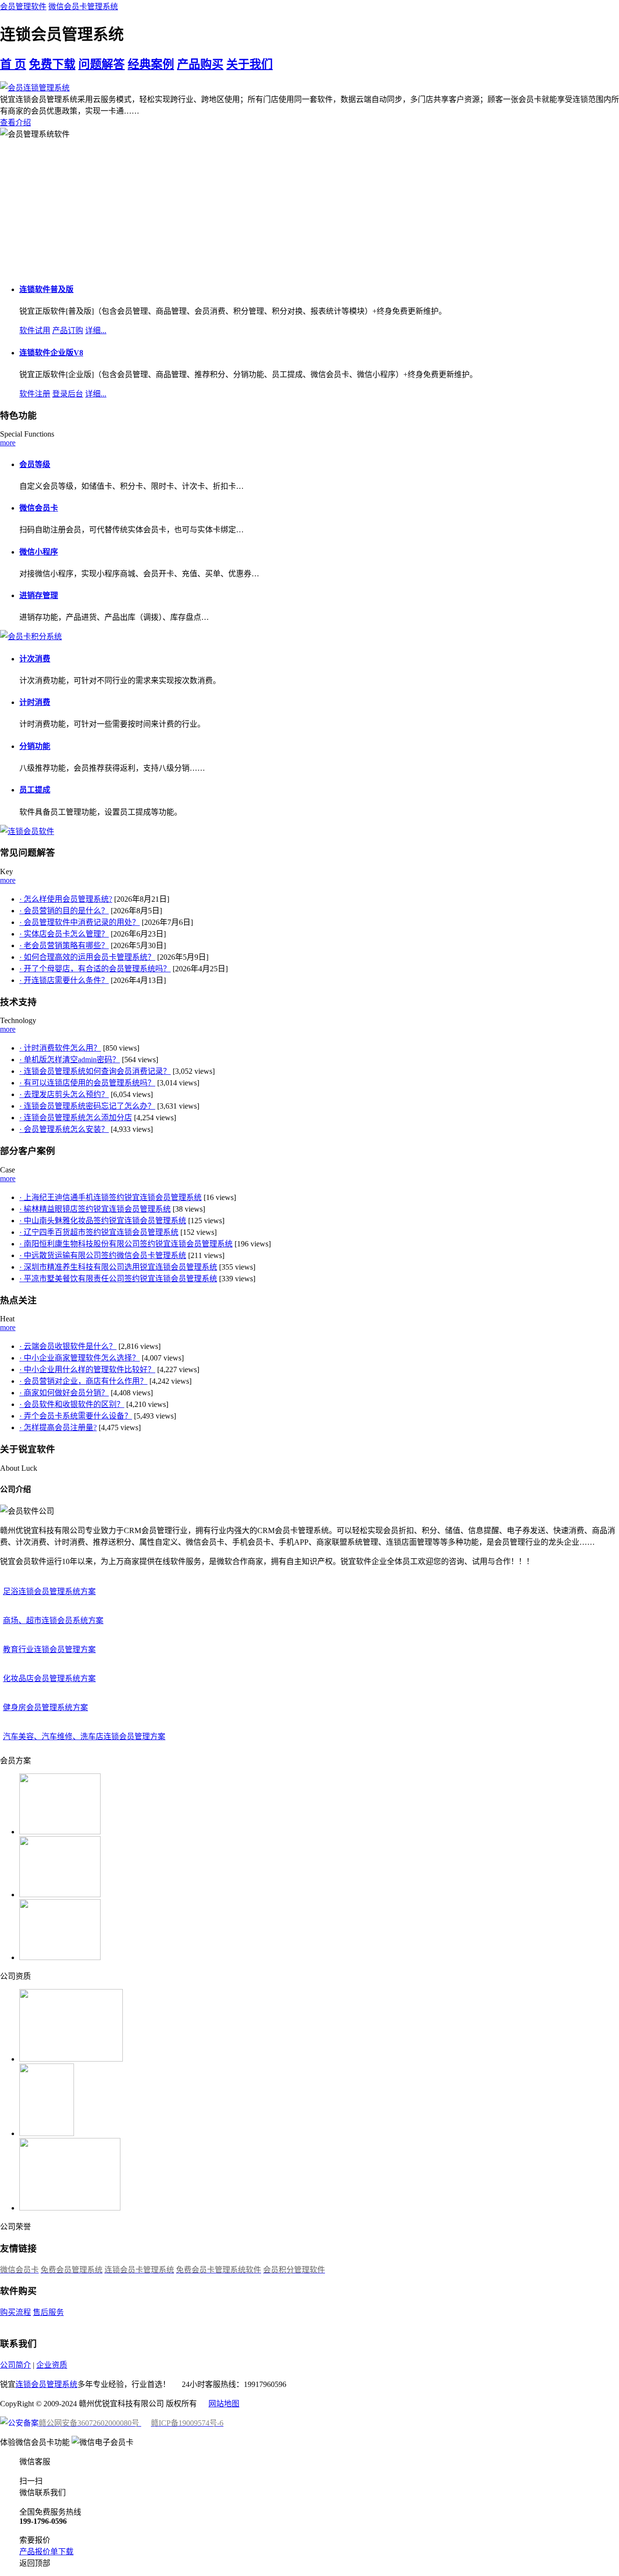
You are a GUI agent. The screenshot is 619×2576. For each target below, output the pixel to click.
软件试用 (35, 330)
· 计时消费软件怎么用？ (60, 1048)
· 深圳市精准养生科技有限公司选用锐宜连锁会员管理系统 (118, 1267)
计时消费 (35, 702)
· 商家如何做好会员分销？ (64, 1393)
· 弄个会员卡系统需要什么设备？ (76, 1416)
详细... (96, 330)
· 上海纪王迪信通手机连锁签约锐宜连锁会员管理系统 (111, 1197)
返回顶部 (35, 2563)
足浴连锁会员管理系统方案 (49, 1591)
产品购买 (200, 64)
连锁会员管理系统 (46, 2384)
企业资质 (52, 2365)
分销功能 (35, 746)
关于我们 (250, 64)
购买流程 (15, 2312)
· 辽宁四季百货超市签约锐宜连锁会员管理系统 (99, 1232)
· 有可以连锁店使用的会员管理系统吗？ (87, 1083)
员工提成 (35, 790)
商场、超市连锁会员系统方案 (53, 1620)
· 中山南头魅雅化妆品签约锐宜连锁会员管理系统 (103, 1221)
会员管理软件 (23, 7)
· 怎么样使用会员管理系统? (66, 899)
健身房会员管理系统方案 (45, 1707)
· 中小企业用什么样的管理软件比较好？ (87, 1369)
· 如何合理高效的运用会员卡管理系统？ (87, 957)
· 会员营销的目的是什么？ (64, 911)
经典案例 (151, 64)
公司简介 (15, 2365)
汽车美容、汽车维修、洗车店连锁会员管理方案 (84, 1736)
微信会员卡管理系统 (83, 7)
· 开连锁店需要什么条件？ (64, 980)
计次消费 (35, 659)
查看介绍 (15, 123)
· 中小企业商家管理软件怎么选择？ (80, 1358)
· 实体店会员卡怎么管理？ (64, 934)
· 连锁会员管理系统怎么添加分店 (76, 1118)
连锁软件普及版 (46, 289)
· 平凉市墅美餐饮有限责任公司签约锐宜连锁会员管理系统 (118, 1279)
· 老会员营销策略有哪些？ (64, 945)
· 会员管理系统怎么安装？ (64, 1129)
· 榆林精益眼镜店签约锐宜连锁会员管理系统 (95, 1209)
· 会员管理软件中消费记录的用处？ (80, 922)
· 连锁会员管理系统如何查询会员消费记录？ (95, 1071)
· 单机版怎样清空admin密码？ (70, 1060)
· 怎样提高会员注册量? (58, 1427)
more (8, 443)
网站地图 (224, 2404)
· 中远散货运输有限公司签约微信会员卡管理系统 (103, 1255)
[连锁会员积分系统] (27, 831)
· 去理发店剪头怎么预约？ (64, 1094)
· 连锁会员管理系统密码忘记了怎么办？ (87, 1106)
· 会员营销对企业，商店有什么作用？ (83, 1381)
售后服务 (48, 2312)
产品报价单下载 (46, 2552)
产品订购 (68, 330)
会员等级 (35, 464)
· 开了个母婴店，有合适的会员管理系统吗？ (95, 969)
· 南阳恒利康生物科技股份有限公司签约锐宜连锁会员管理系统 (126, 1244)
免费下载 (52, 64)
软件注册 (35, 394)
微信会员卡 (39, 508)
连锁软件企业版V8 (51, 353)
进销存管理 (39, 595)
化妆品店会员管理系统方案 (49, 1678)
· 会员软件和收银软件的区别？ (72, 1404)
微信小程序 (39, 552)
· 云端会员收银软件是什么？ (68, 1346)
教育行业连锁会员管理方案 (49, 1649)
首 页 (13, 64)
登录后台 (68, 394)
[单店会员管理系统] (31, 637)
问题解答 (102, 64)
